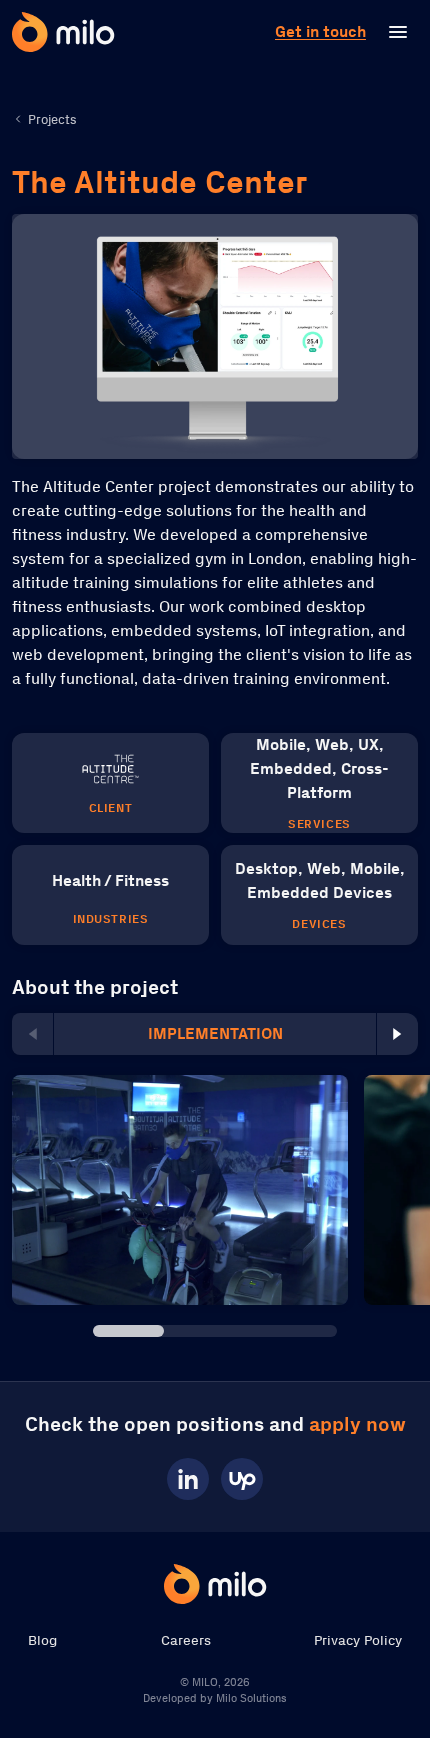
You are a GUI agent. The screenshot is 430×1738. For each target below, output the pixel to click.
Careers (186, 1640)
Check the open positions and (215, 1424)
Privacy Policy (358, 1640)
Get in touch (320, 32)
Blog (42, 1640)
